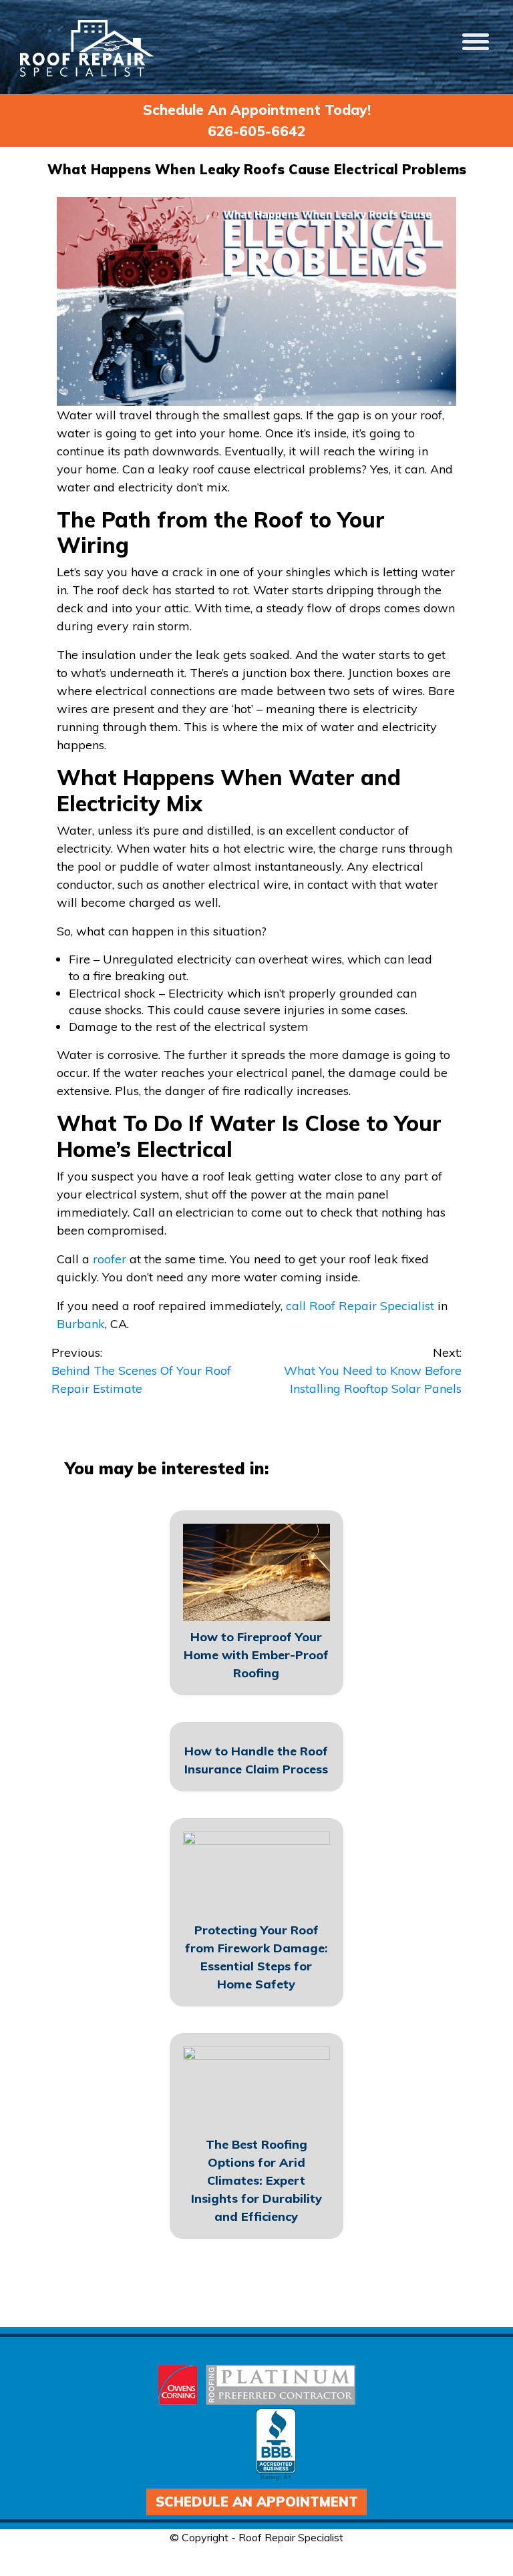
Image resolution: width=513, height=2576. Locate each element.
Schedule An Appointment (257, 2502)
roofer (111, 1259)
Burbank (81, 1324)
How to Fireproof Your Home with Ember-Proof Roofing (256, 1655)
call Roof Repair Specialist (360, 1306)
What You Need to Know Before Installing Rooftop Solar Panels (373, 1370)
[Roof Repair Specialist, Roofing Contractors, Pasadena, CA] (276, 2445)
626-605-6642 (256, 131)
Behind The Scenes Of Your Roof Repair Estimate (141, 1370)
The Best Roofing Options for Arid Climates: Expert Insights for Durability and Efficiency (256, 2180)
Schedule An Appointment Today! (257, 110)
